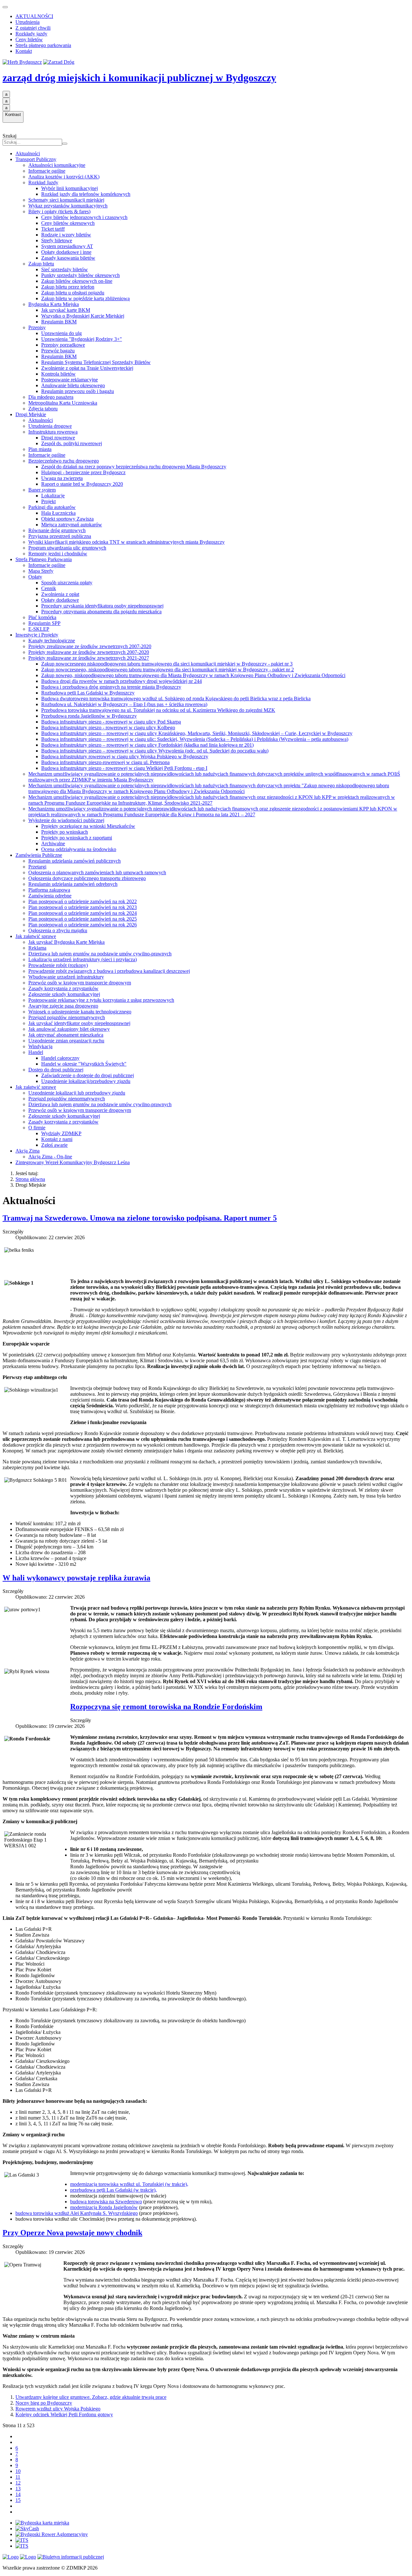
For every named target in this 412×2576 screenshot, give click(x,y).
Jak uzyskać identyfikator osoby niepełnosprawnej (79, 1023)
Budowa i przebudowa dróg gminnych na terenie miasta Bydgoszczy (111, 687)
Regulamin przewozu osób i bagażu (78, 391)
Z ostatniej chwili (33, 28)
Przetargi (37, 867)
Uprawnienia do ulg (61, 333)
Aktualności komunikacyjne (57, 165)
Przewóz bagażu (58, 351)
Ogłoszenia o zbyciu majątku (58, 930)
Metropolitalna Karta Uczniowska (63, 403)
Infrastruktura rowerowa (53, 432)
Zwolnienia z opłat (60, 594)
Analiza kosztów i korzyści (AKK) (64, 177)
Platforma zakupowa (49, 890)
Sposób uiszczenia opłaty (67, 583)
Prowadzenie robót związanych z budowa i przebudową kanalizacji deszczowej (109, 971)
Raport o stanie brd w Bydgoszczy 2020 (82, 484)
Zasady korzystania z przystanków (63, 988)
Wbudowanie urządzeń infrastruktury (66, 977)
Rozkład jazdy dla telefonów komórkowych (86, 194)
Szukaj (9, 136)
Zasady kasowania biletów (68, 258)
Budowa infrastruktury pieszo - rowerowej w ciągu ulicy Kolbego (108, 728)
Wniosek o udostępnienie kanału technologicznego (80, 1012)
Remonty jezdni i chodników (58, 554)
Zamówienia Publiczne (39, 855)
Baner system (42, 490)
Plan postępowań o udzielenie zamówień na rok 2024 (83, 913)
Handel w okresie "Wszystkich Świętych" (84, 1064)
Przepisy (37, 327)
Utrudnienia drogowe (50, 426)
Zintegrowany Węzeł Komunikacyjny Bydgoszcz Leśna (73, 1162)
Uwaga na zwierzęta (62, 478)
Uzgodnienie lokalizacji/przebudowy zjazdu (86, 1081)
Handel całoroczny (60, 1058)
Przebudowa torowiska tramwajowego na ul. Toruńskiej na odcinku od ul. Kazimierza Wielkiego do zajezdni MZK (158, 710)
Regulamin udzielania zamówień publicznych (75, 861)
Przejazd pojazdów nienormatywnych (67, 1017)
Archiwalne (53, 843)
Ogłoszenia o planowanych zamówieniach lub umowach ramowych (97, 872)
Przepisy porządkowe (63, 345)
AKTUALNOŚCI (34, 16)
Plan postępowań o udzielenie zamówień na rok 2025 (83, 919)
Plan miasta (40, 449)
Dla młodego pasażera (51, 397)
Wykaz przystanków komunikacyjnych (68, 206)
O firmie (37, 1128)
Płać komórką (42, 617)
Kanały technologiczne (52, 641)
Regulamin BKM (59, 322)
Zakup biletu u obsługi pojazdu (73, 293)
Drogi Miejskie (31, 414)
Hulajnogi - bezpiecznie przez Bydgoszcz (83, 472)
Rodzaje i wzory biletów (66, 235)
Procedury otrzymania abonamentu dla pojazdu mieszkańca (101, 612)
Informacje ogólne (47, 171)
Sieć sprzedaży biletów (65, 269)
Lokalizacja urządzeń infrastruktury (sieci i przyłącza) (83, 959)
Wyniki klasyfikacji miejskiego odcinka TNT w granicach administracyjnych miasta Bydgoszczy (126, 542)
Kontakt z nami (57, 1139)
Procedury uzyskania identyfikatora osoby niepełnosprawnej (102, 606)
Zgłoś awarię (54, 1145)
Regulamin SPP (44, 623)
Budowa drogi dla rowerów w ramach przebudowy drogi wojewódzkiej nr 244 (122, 681)
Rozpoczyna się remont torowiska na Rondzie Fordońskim (166, 1707)
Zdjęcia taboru (43, 409)
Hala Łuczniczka (58, 513)
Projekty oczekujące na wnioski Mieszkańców (88, 826)
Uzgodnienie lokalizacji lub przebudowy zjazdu (77, 1093)
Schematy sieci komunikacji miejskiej (66, 200)
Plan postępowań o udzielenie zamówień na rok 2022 (83, 901)
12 (18, 2483)
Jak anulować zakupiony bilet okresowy (69, 1029)
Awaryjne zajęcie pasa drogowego (63, 1006)
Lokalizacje (53, 496)
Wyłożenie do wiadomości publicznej (66, 820)
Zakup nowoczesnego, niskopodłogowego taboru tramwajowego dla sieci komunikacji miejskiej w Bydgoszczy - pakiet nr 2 (168, 670)
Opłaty (35, 577)
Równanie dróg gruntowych (57, 530)
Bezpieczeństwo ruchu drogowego (64, 461)
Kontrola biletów (58, 374)
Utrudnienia (28, 22)
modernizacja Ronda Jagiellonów (104, 2207)
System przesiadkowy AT (67, 246)
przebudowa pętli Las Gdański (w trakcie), (113, 2190)
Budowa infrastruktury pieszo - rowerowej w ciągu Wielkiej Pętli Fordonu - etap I (124, 768)
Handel (36, 1052)
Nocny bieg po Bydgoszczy (44, 2403)
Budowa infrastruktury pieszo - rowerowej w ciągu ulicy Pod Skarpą (111, 722)
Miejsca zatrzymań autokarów (72, 525)
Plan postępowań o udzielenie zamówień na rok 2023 (83, 907)
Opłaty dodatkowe (60, 600)
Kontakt (24, 51)
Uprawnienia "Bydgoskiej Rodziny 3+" (82, 339)
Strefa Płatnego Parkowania (44, 559)
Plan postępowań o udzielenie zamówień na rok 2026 (83, 925)
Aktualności (28, 153)
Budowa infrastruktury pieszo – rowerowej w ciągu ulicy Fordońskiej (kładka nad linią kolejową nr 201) (147, 745)
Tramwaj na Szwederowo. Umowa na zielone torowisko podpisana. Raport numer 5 (140, 1218)
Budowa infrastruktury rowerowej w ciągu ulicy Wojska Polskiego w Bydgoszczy (125, 757)
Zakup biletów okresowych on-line (77, 281)
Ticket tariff (53, 229)
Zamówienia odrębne (50, 896)
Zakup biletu (41, 264)
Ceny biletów (29, 39)
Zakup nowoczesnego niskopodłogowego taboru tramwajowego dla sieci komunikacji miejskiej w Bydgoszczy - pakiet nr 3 (167, 664)
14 (18, 2494)
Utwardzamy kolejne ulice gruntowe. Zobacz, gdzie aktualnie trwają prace (91, 2397)
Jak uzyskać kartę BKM (66, 310)
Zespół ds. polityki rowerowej (72, 443)
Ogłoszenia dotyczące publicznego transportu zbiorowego (87, 878)
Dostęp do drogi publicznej (56, 1070)
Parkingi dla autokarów (52, 507)
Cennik (49, 588)
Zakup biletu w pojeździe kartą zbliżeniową (85, 298)
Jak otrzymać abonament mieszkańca (66, 1035)
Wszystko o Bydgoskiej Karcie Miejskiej (83, 316)
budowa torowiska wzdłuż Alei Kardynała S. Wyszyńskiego (77, 2213)
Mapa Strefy (41, 571)
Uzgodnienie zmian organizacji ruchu (66, 1041)
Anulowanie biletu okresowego (73, 385)
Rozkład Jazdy (43, 182)
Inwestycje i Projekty (37, 635)
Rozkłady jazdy (31, 34)
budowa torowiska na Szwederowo (106, 2202)
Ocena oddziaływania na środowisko (79, 849)
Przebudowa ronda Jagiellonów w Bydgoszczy (89, 716)
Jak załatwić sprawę (36, 936)
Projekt (48, 501)
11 (18, 2477)
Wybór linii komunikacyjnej (70, 188)
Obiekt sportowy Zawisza (67, 519)
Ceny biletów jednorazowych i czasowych (84, 217)
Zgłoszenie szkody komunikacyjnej (64, 994)
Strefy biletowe (57, 240)
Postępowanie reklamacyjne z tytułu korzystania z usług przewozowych (101, 1000)
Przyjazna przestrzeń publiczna (60, 536)
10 (18, 2471)
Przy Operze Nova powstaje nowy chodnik (72, 2233)
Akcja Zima (28, 1151)
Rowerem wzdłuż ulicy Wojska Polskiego (58, 2409)
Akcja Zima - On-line (50, 1157)
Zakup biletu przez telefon (68, 287)
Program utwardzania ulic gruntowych (67, 548)
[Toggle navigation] (5, 7)
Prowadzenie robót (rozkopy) (58, 965)
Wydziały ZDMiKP (61, 1133)
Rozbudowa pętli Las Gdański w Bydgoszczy (88, 693)
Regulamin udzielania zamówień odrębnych (73, 884)
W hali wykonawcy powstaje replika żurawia (76, 1578)
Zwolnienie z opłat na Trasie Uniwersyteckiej (87, 368)
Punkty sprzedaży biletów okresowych (80, 275)
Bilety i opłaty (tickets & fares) (59, 211)
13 (18, 2489)
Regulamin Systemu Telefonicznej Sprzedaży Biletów (96, 362)
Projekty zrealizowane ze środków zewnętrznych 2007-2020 (90, 646)
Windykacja (40, 1046)
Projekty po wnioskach (65, 832)
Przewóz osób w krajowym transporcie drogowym (80, 983)
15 (18, 2500)
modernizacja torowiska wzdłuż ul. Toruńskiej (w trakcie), (129, 2184)
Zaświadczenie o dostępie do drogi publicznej (88, 1075)
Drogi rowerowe (58, 438)
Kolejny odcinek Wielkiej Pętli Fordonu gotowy (64, 2414)
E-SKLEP (39, 629)
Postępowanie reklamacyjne (70, 380)
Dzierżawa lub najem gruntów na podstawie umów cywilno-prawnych (100, 954)
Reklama (37, 948)
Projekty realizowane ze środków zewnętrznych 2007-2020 (89, 652)
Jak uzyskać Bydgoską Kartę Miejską (66, 942)
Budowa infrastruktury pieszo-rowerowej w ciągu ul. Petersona (105, 762)
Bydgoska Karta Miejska (54, 304)
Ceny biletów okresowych (68, 223)
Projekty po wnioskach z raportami (77, 838)
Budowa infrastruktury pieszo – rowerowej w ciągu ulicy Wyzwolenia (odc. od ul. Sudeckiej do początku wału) (155, 751)
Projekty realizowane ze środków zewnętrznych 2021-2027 (89, 658)
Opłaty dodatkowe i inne (66, 252)
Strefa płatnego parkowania (43, 45)
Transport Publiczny (36, 159)
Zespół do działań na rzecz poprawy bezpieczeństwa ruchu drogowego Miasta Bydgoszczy (134, 467)
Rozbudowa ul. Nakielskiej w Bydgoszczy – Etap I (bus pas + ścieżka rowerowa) (124, 704)
